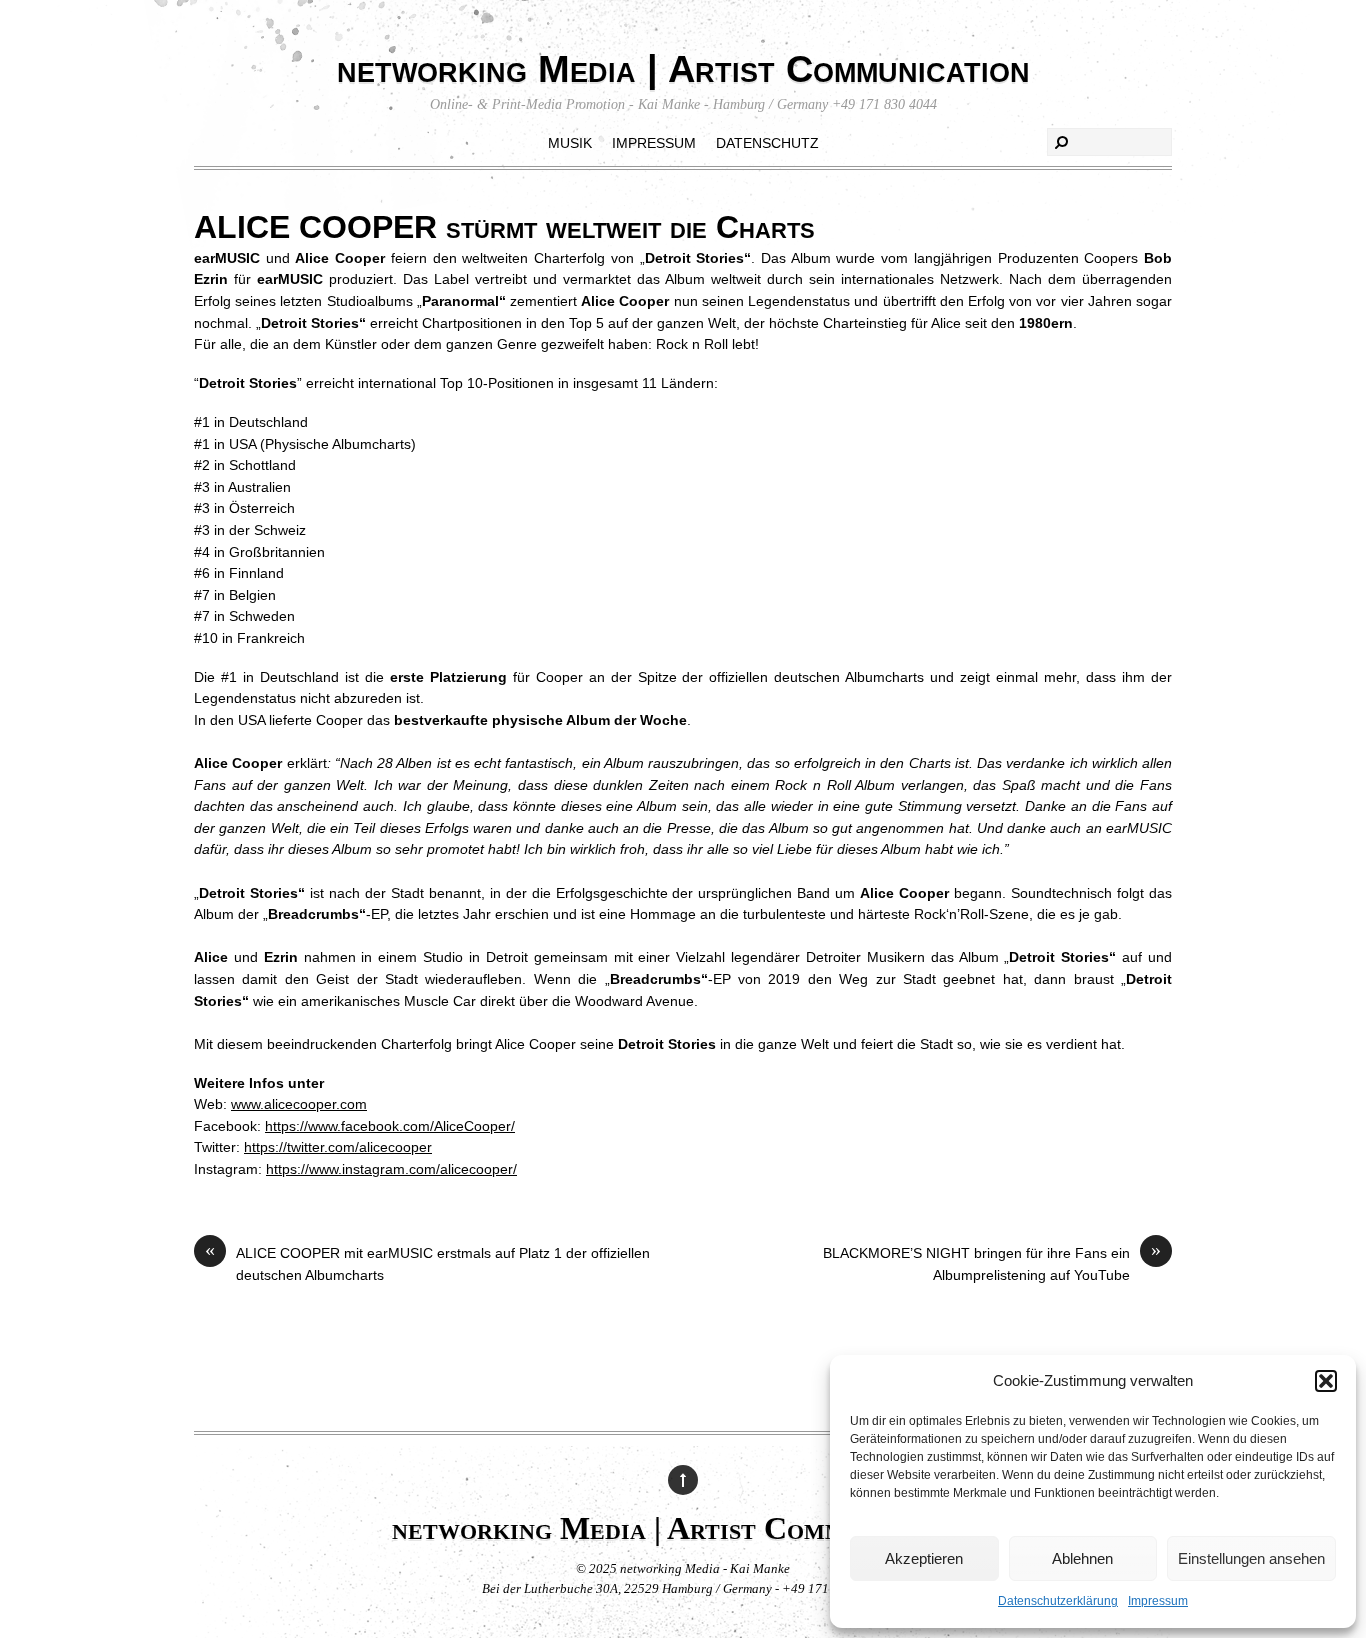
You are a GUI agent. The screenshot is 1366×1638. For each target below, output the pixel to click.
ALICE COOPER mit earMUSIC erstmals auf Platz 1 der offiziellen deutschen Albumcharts (427, 1263)
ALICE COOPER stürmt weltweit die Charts (504, 227)
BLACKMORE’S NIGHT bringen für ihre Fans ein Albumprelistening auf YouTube (992, 1263)
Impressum (1158, 1601)
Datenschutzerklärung (1058, 1601)
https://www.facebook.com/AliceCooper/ (390, 1126)
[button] (1326, 1381)
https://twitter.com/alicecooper (338, 1147)
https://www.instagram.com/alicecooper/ (391, 1169)
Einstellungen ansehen (1251, 1558)
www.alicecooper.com (299, 1104)
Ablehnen (1082, 1558)
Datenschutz (767, 143)
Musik (570, 143)
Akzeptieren (924, 1558)
